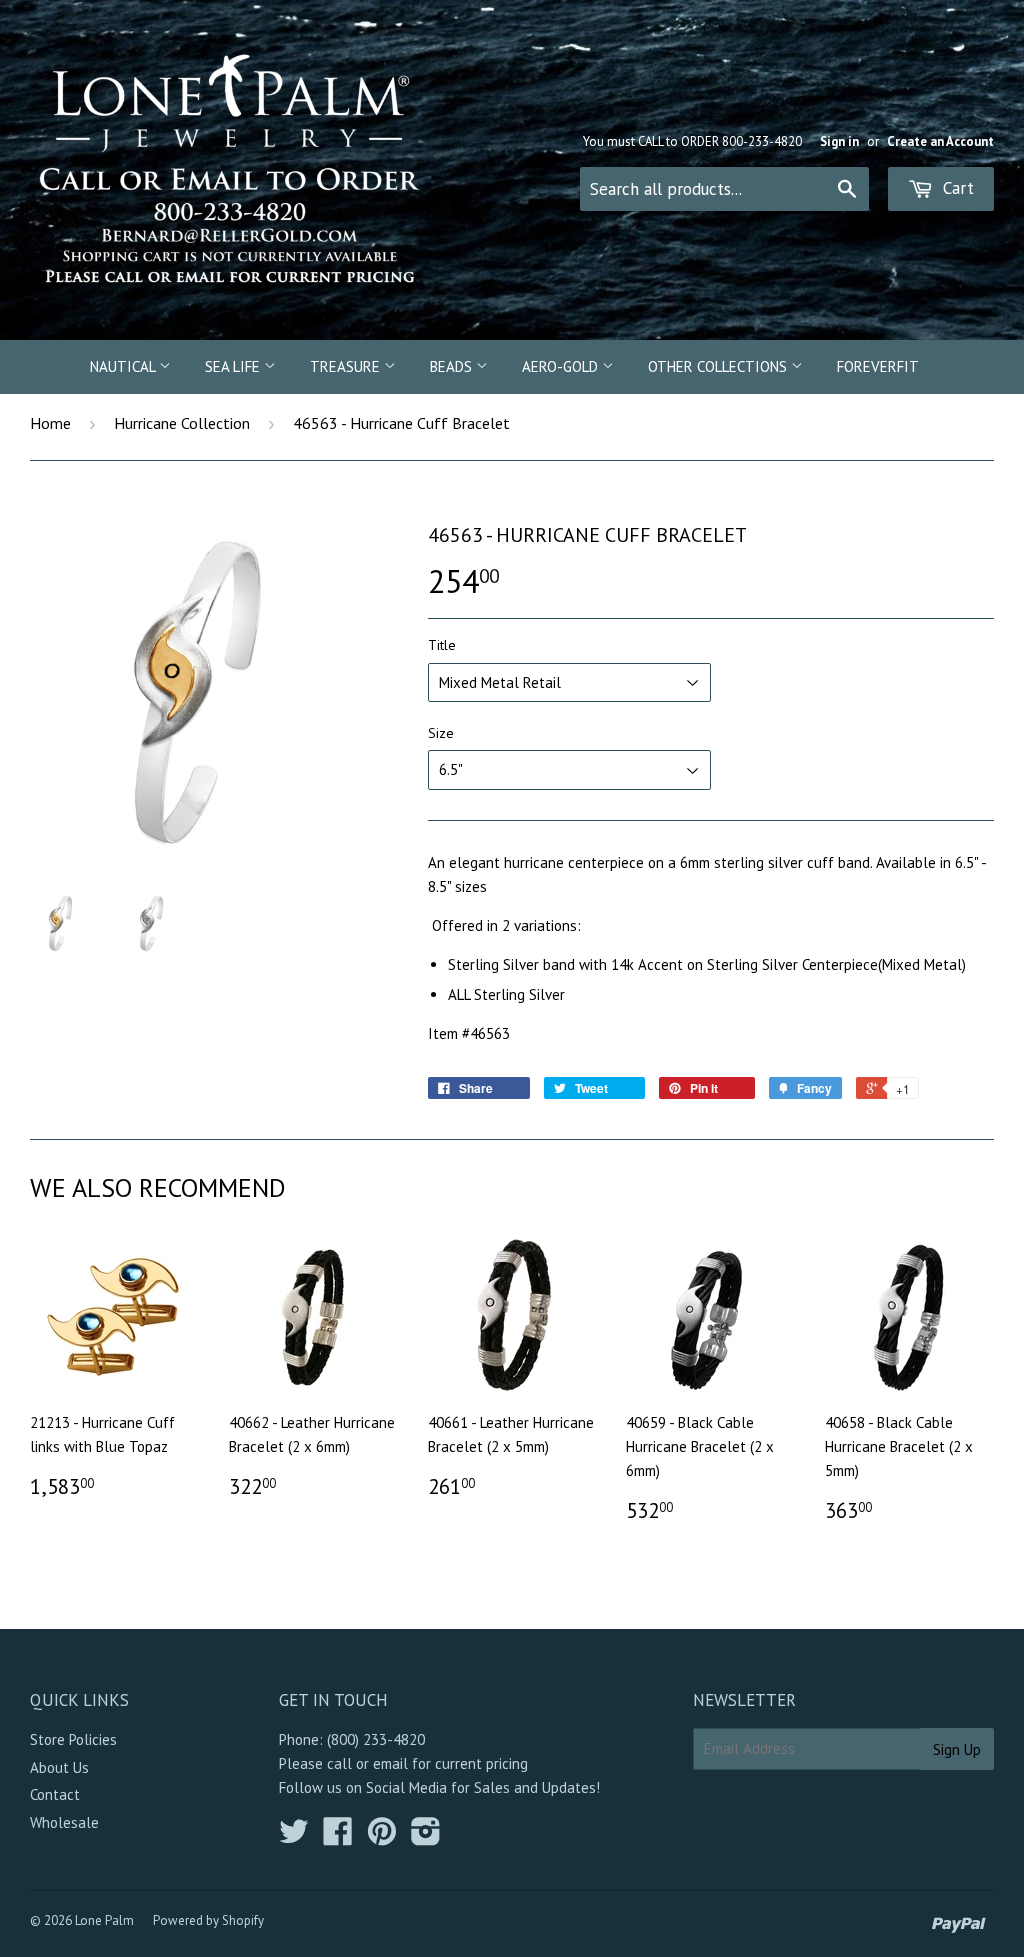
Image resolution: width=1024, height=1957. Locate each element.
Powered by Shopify (208, 1920)
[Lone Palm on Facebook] (338, 1837)
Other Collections (719, 366)
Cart (956, 188)
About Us (59, 1767)
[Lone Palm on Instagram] (426, 1837)
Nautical (124, 366)
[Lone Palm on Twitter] (294, 1837)
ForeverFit (878, 366)
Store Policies (73, 1739)
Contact (55, 1794)
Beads (453, 366)
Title (442, 645)
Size (441, 733)
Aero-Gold (562, 366)
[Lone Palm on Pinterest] (382, 1837)
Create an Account (940, 141)
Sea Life (234, 366)
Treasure (347, 366)
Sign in (839, 141)
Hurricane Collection (182, 423)
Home (50, 423)
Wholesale (64, 1822)
